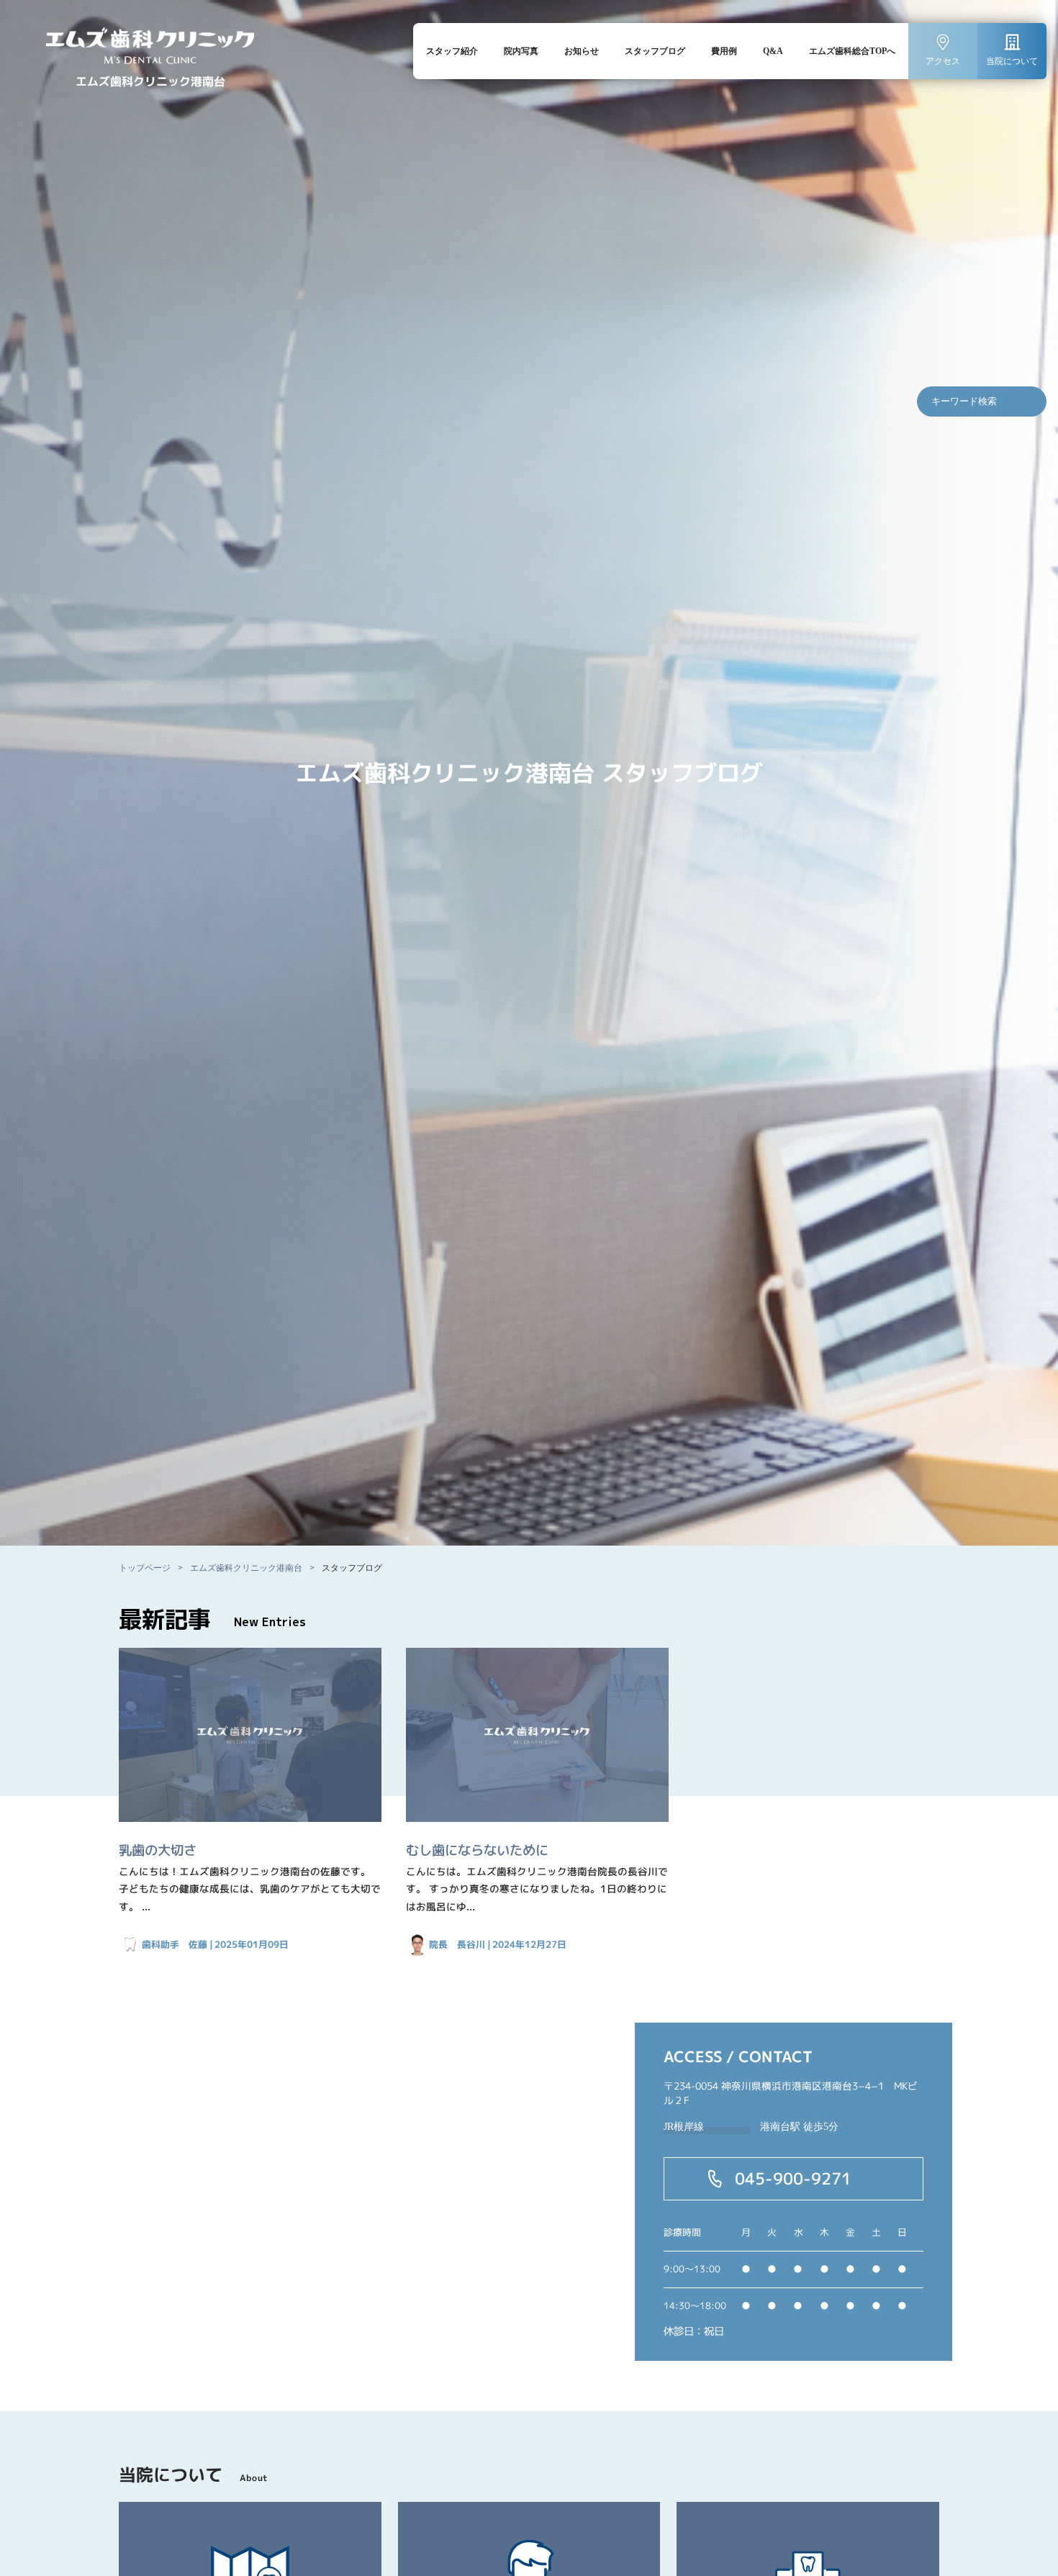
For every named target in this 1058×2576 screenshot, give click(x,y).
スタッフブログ (655, 51)
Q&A (773, 51)
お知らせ (582, 51)
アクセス (943, 61)
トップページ (145, 1568)
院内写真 (521, 51)
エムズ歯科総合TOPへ (852, 51)
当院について (1012, 61)
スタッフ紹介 (452, 51)
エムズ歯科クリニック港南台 (246, 1568)
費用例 (724, 51)
